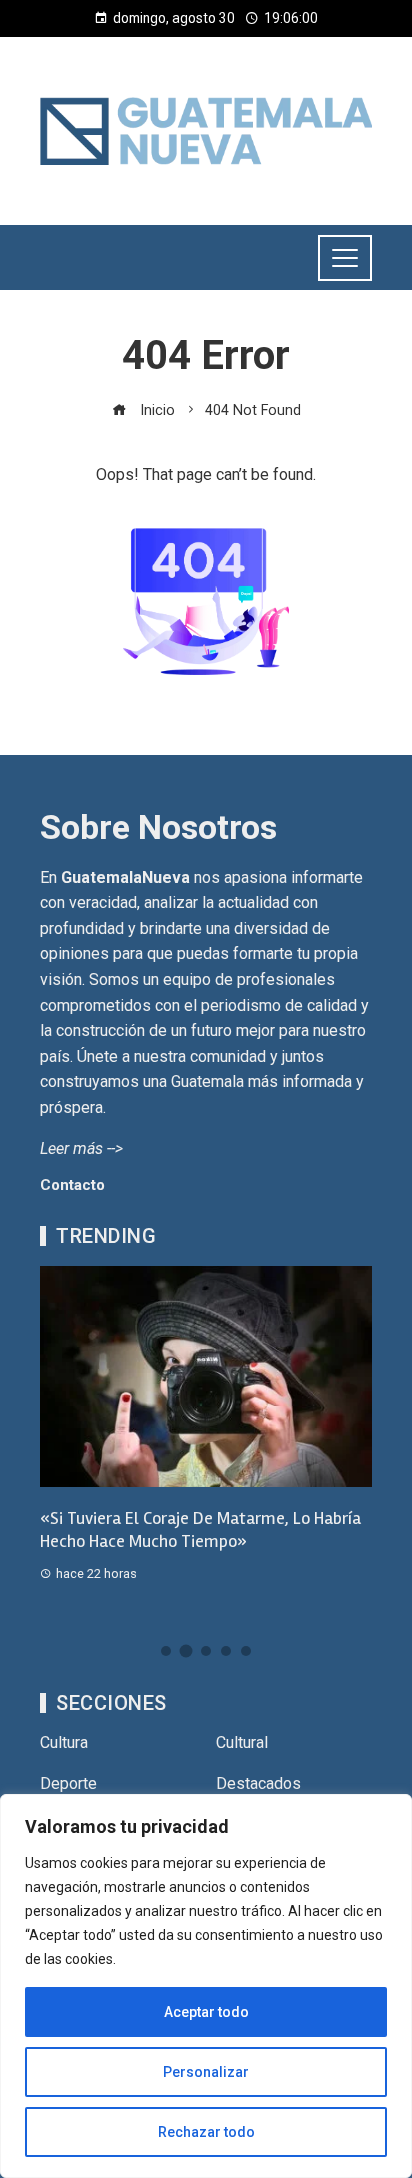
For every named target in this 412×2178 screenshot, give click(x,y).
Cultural (242, 1742)
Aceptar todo (206, 2012)
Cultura (64, 1742)
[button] (166, 1651)
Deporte (68, 1783)
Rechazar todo (206, 2132)
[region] (206, 1986)
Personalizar (206, 2072)
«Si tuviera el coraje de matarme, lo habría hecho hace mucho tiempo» (200, 1529)
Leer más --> (81, 1148)
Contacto (72, 1185)
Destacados (258, 1783)
